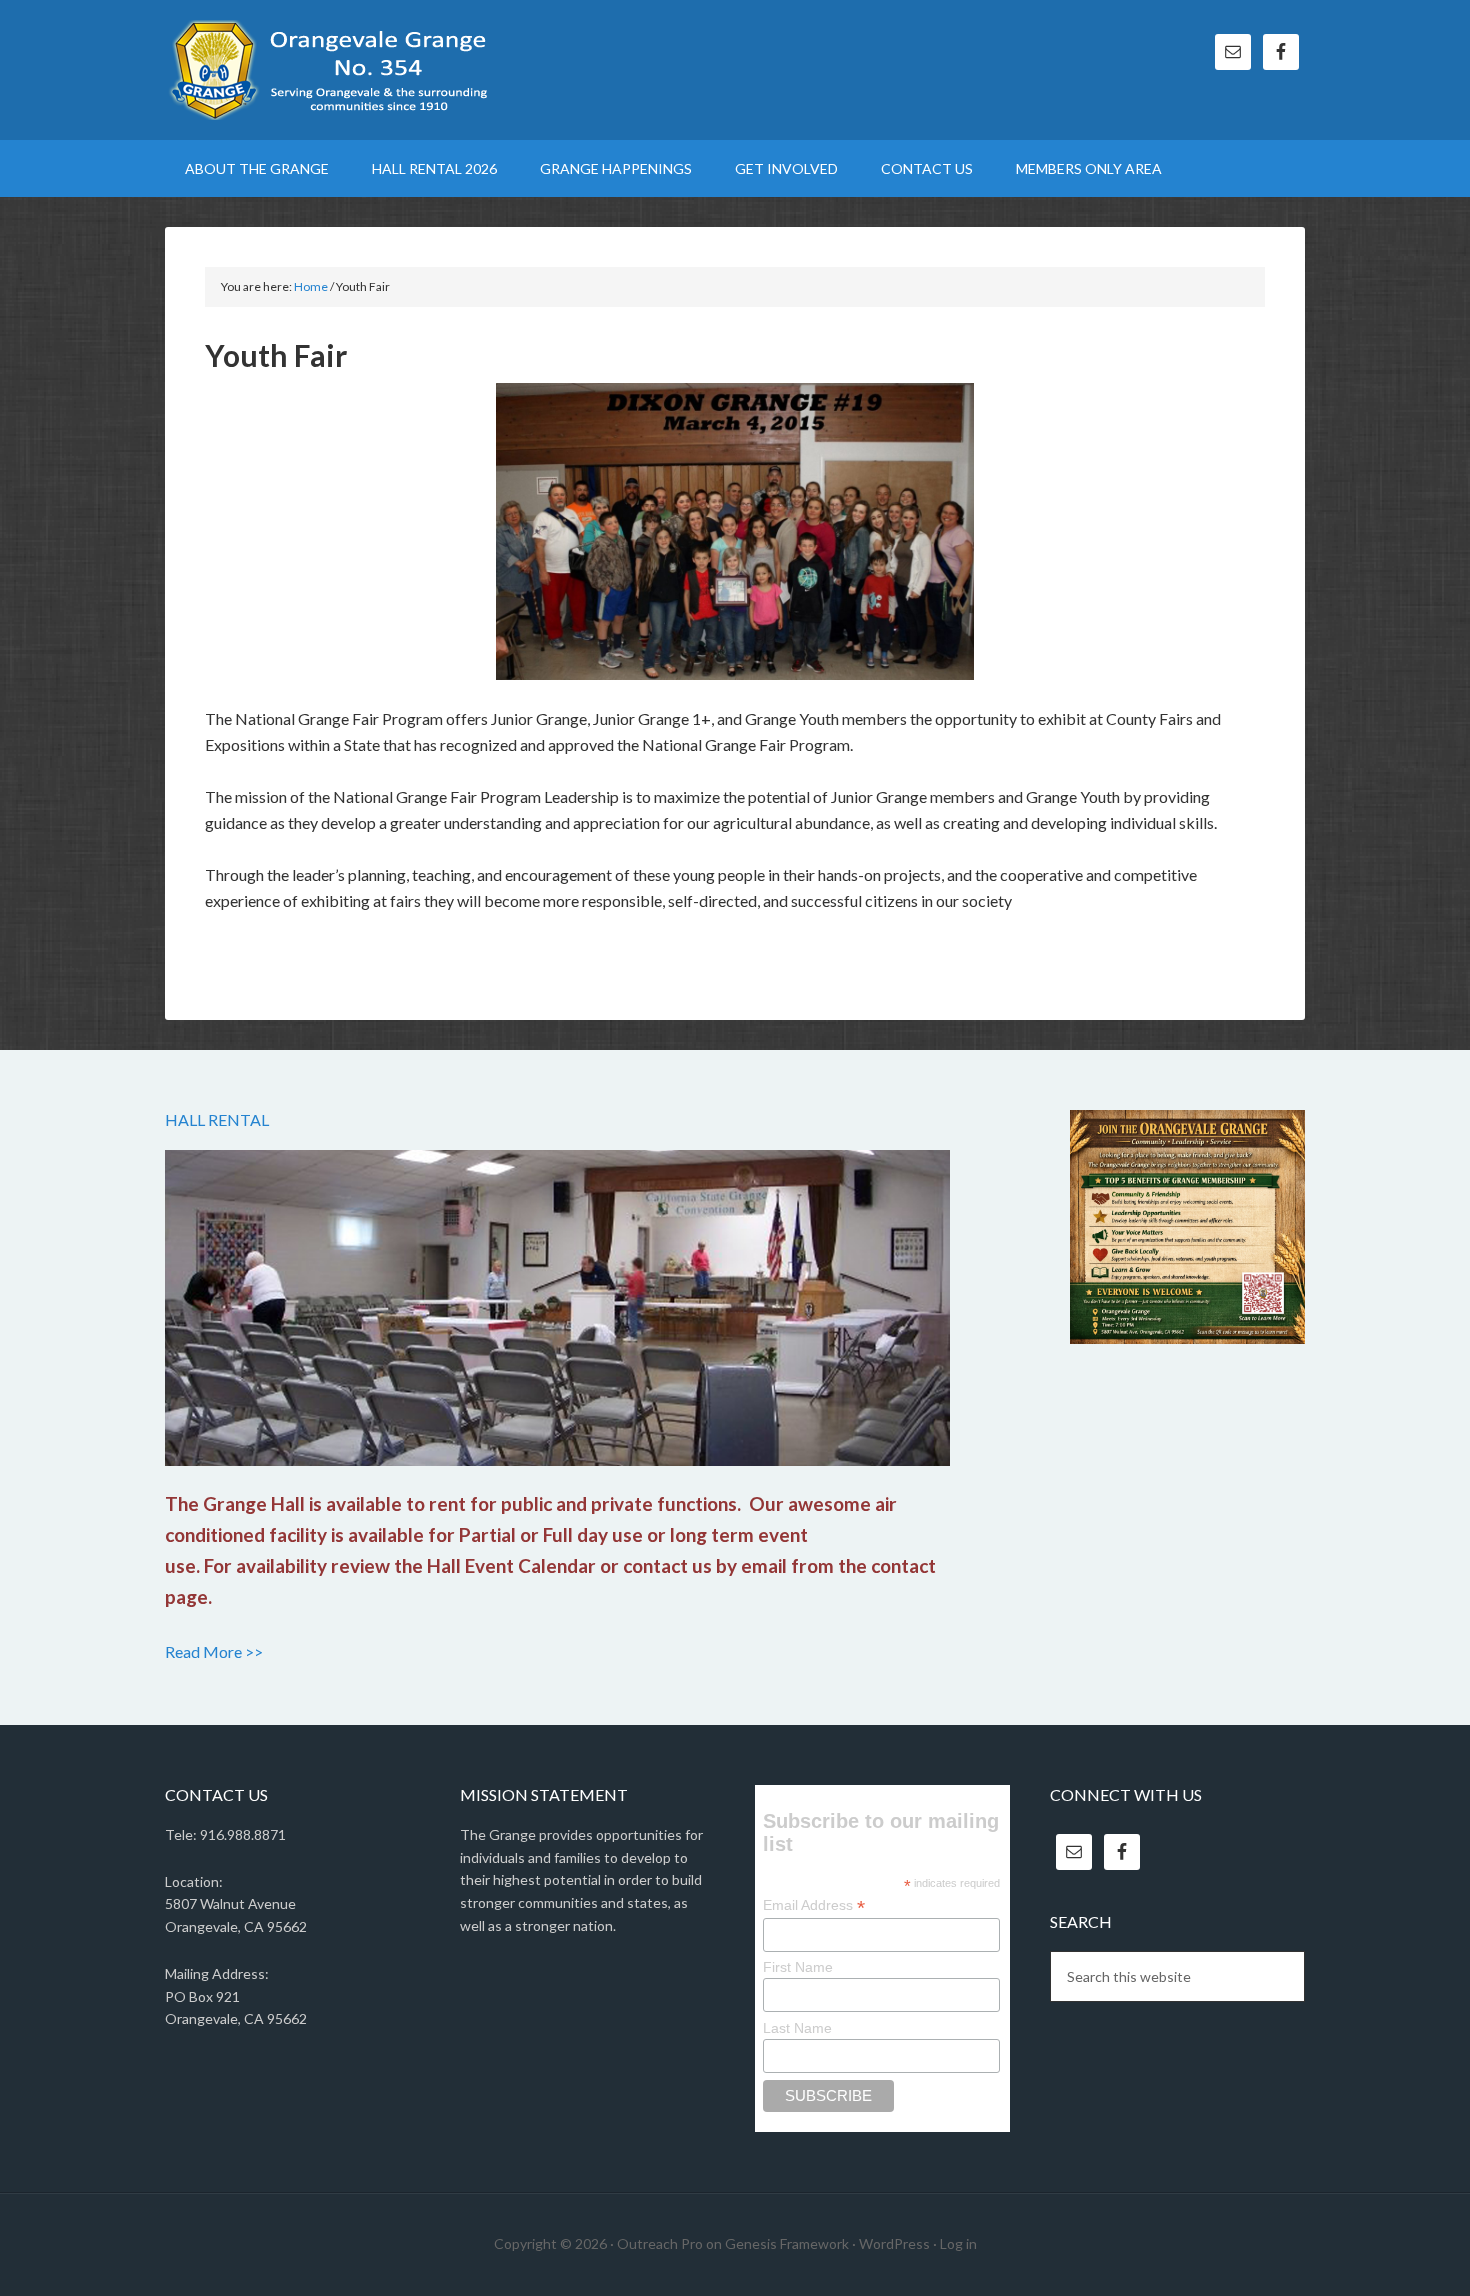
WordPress (894, 2243)
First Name (798, 1967)
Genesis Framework (787, 2243)
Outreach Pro (660, 2243)
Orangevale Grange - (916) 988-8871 (335, 70)
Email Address (814, 1905)
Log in (958, 2243)
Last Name (797, 2028)
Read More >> (214, 1651)
